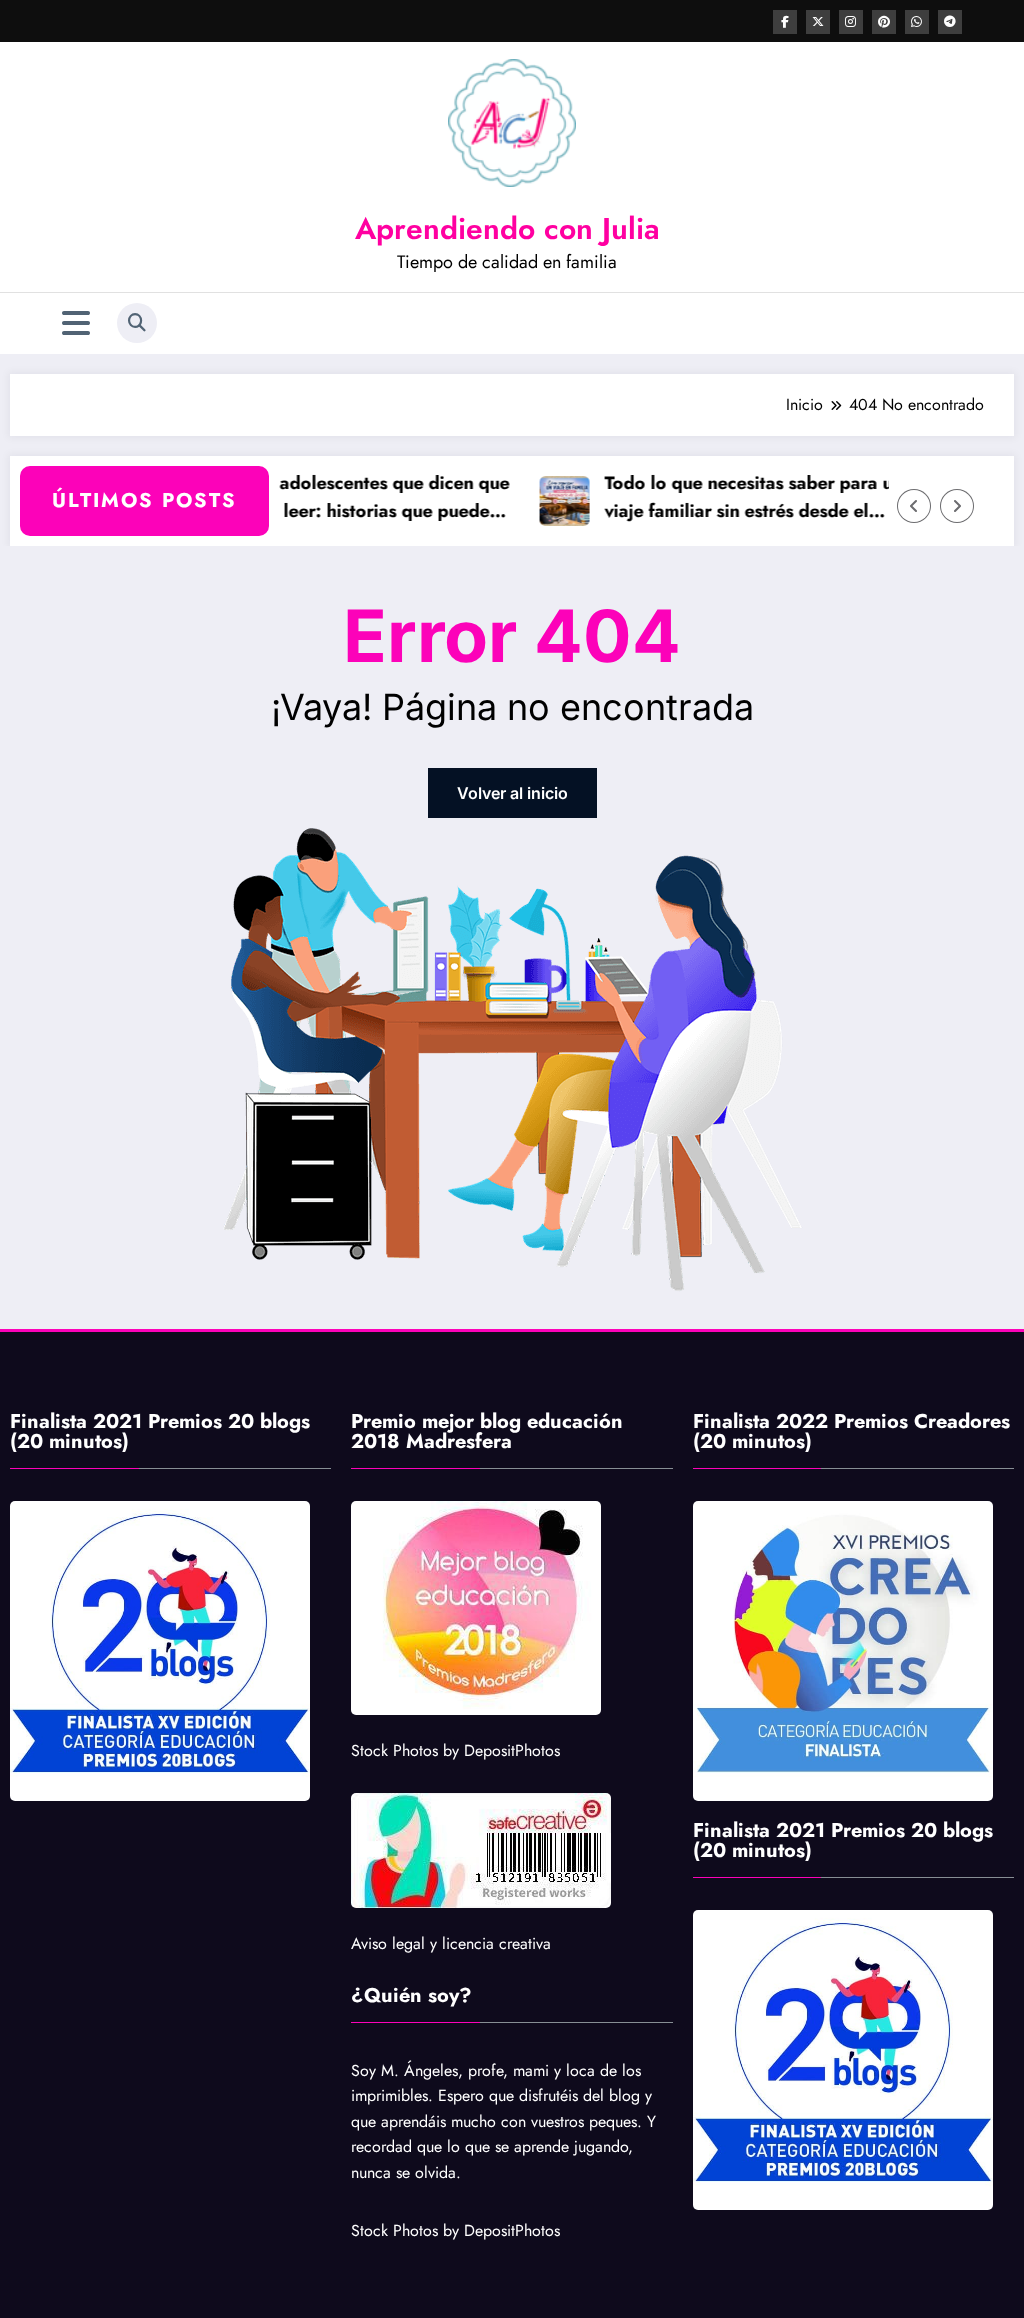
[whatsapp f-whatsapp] (917, 22)
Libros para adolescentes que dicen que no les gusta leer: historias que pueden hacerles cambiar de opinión (318, 498)
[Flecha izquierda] (914, 506)
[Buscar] (137, 323)
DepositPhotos (512, 1750)
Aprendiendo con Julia (507, 228)
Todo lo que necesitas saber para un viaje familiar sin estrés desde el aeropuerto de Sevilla (727, 498)
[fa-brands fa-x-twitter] (818, 22)
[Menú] (76, 323)
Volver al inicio (512, 793)
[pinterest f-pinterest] (884, 22)
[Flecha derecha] (957, 506)
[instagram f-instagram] (851, 22)
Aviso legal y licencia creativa (451, 1943)
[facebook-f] (785, 22)
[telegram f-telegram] (950, 22)
